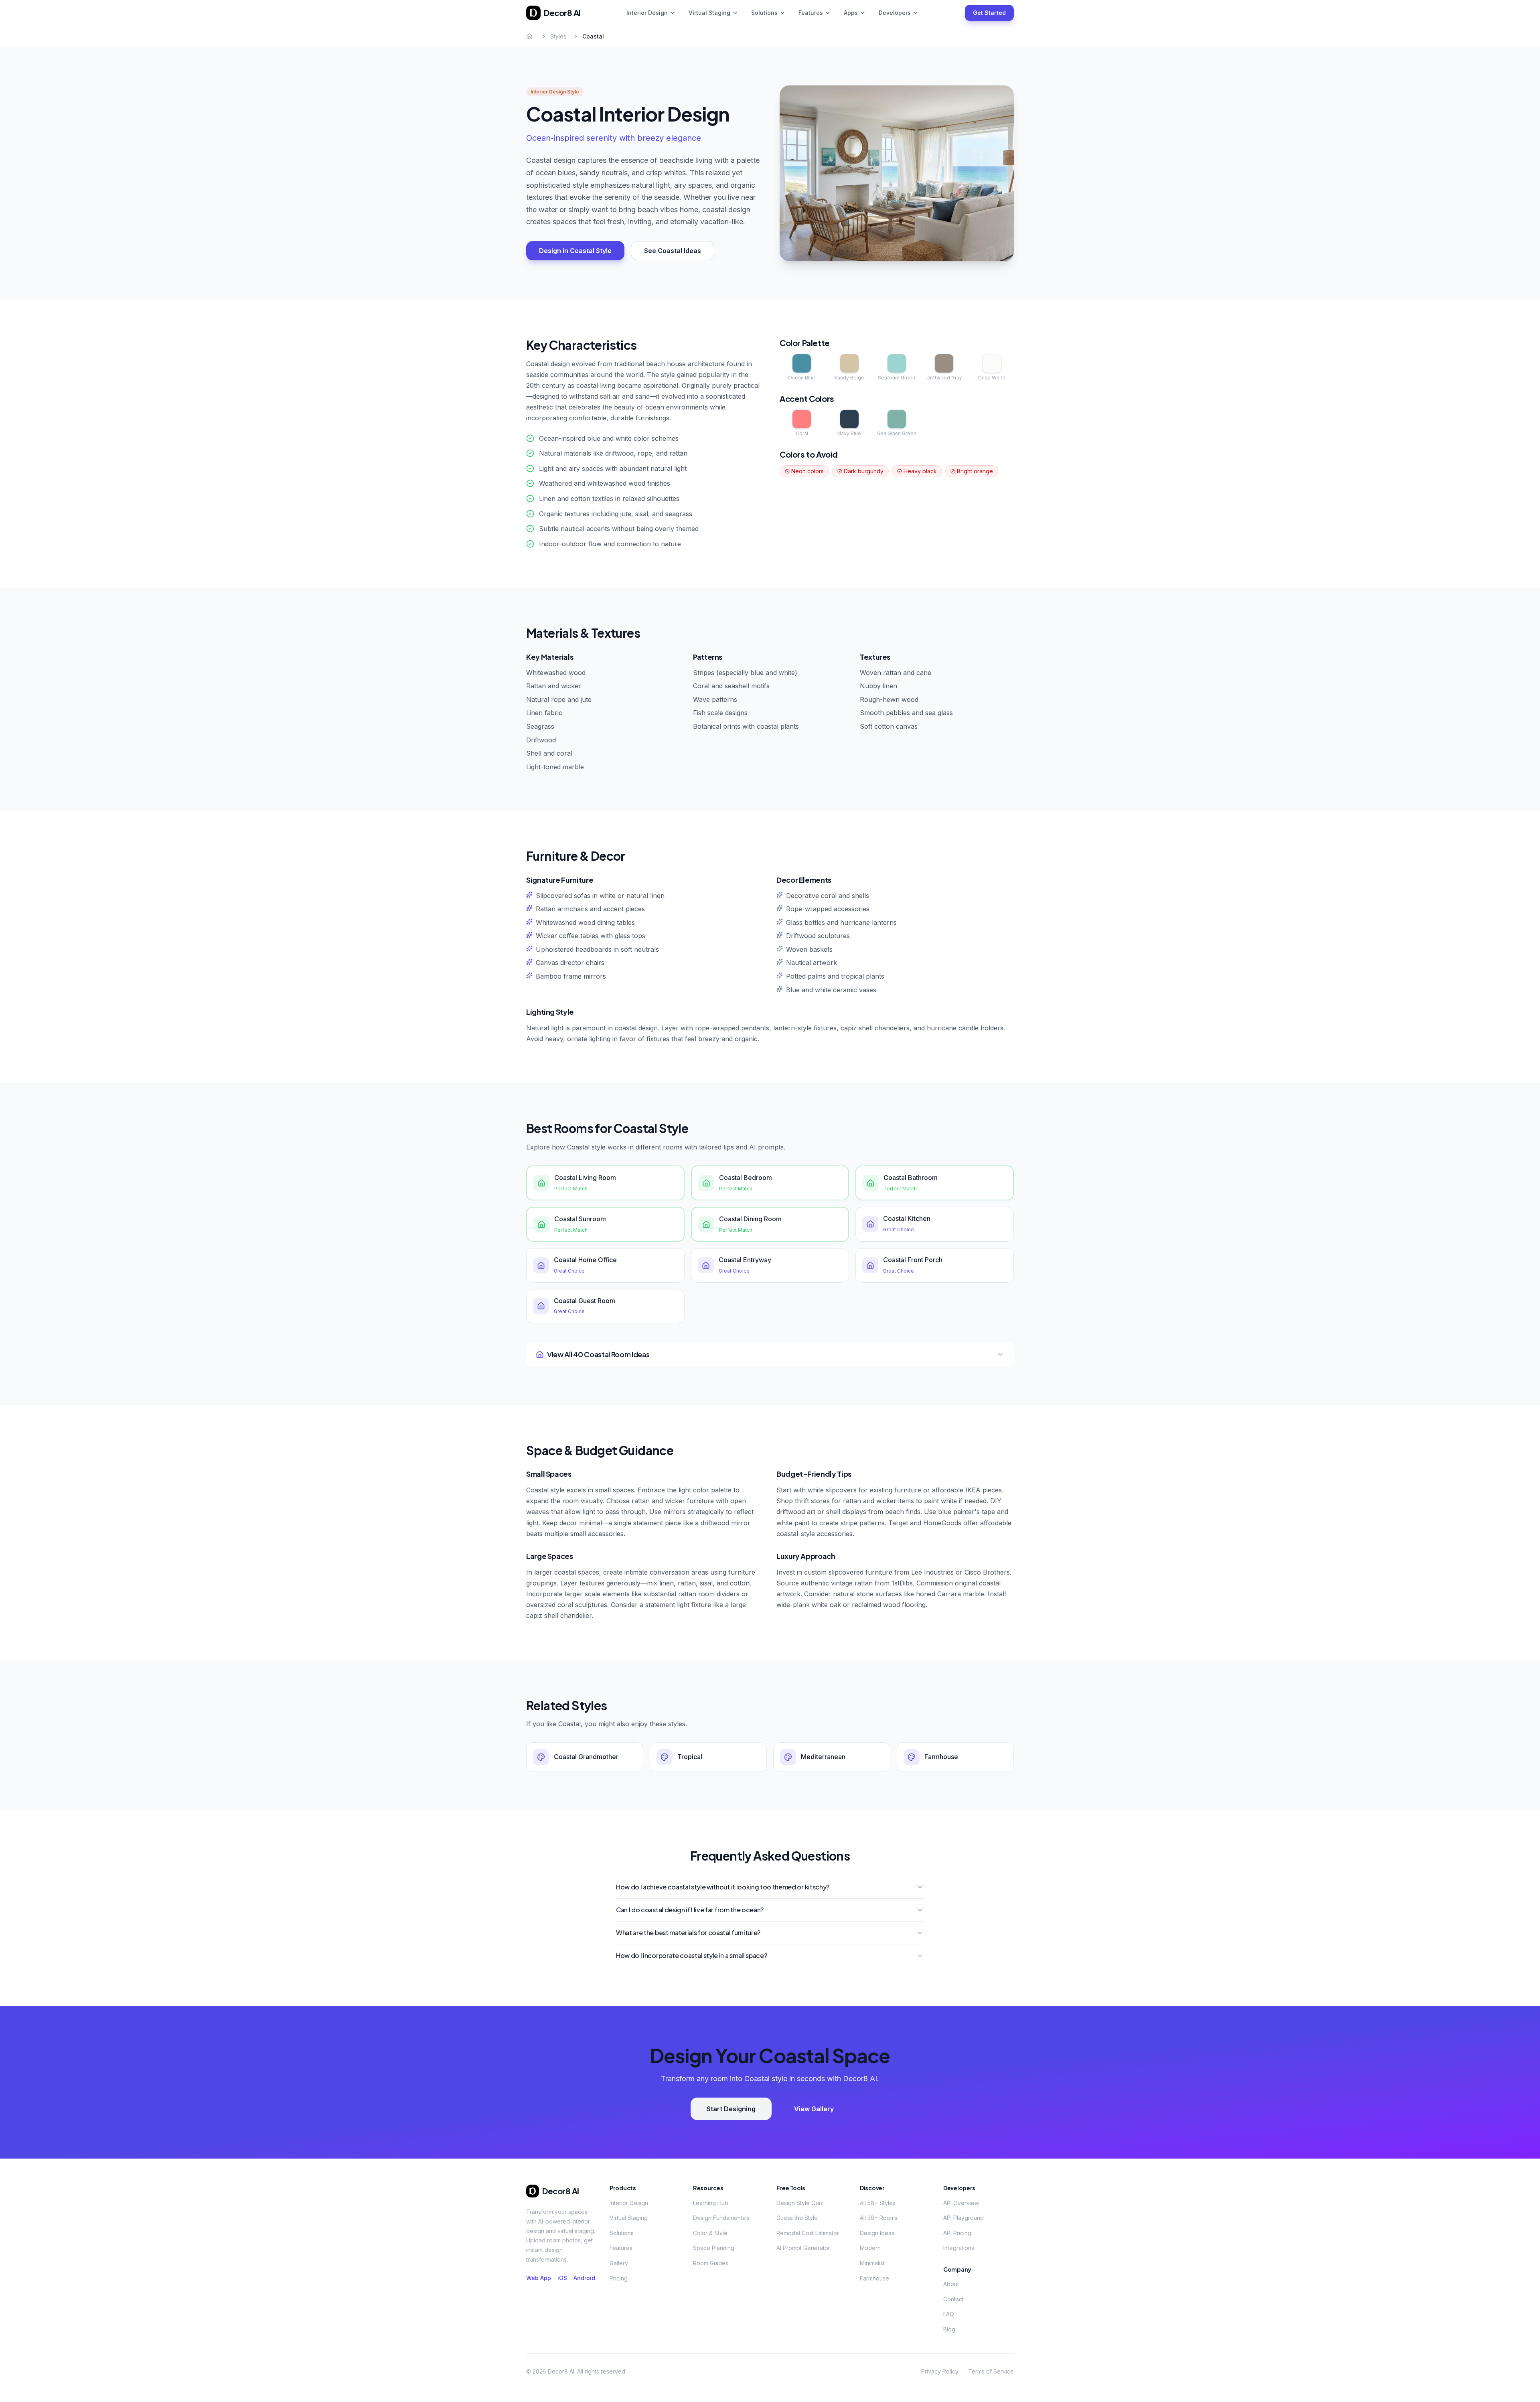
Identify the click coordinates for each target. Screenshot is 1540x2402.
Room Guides (711, 2263)
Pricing (619, 2278)
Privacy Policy (940, 2371)
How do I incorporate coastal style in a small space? (691, 1955)
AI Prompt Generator (803, 2248)
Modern (870, 2248)
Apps (851, 13)
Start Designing (731, 2109)
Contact (953, 2299)
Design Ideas (877, 2233)
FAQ (949, 2314)
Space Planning (714, 2248)
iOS (562, 2278)
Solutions (764, 13)
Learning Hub (711, 2203)
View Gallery (814, 2109)
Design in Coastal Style (575, 251)
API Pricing (957, 2233)
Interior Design (647, 13)
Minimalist (872, 2263)
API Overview (961, 2203)
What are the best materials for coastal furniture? (688, 1933)
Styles (558, 36)
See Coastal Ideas (673, 251)
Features (811, 13)
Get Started (989, 13)
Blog (949, 2329)
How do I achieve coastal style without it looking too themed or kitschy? (723, 1887)
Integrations (959, 2248)
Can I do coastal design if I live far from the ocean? (690, 1910)
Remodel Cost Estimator (808, 2233)
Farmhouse (874, 2278)
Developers (895, 13)
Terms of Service (991, 2371)
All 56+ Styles (878, 2203)
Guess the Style (797, 2218)
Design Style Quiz (800, 2203)
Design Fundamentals (721, 2218)
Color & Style (710, 2233)
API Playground (964, 2218)
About (951, 2284)
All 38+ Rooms (879, 2218)
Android (584, 2278)
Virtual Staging (709, 13)
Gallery (619, 2263)
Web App (539, 2278)
